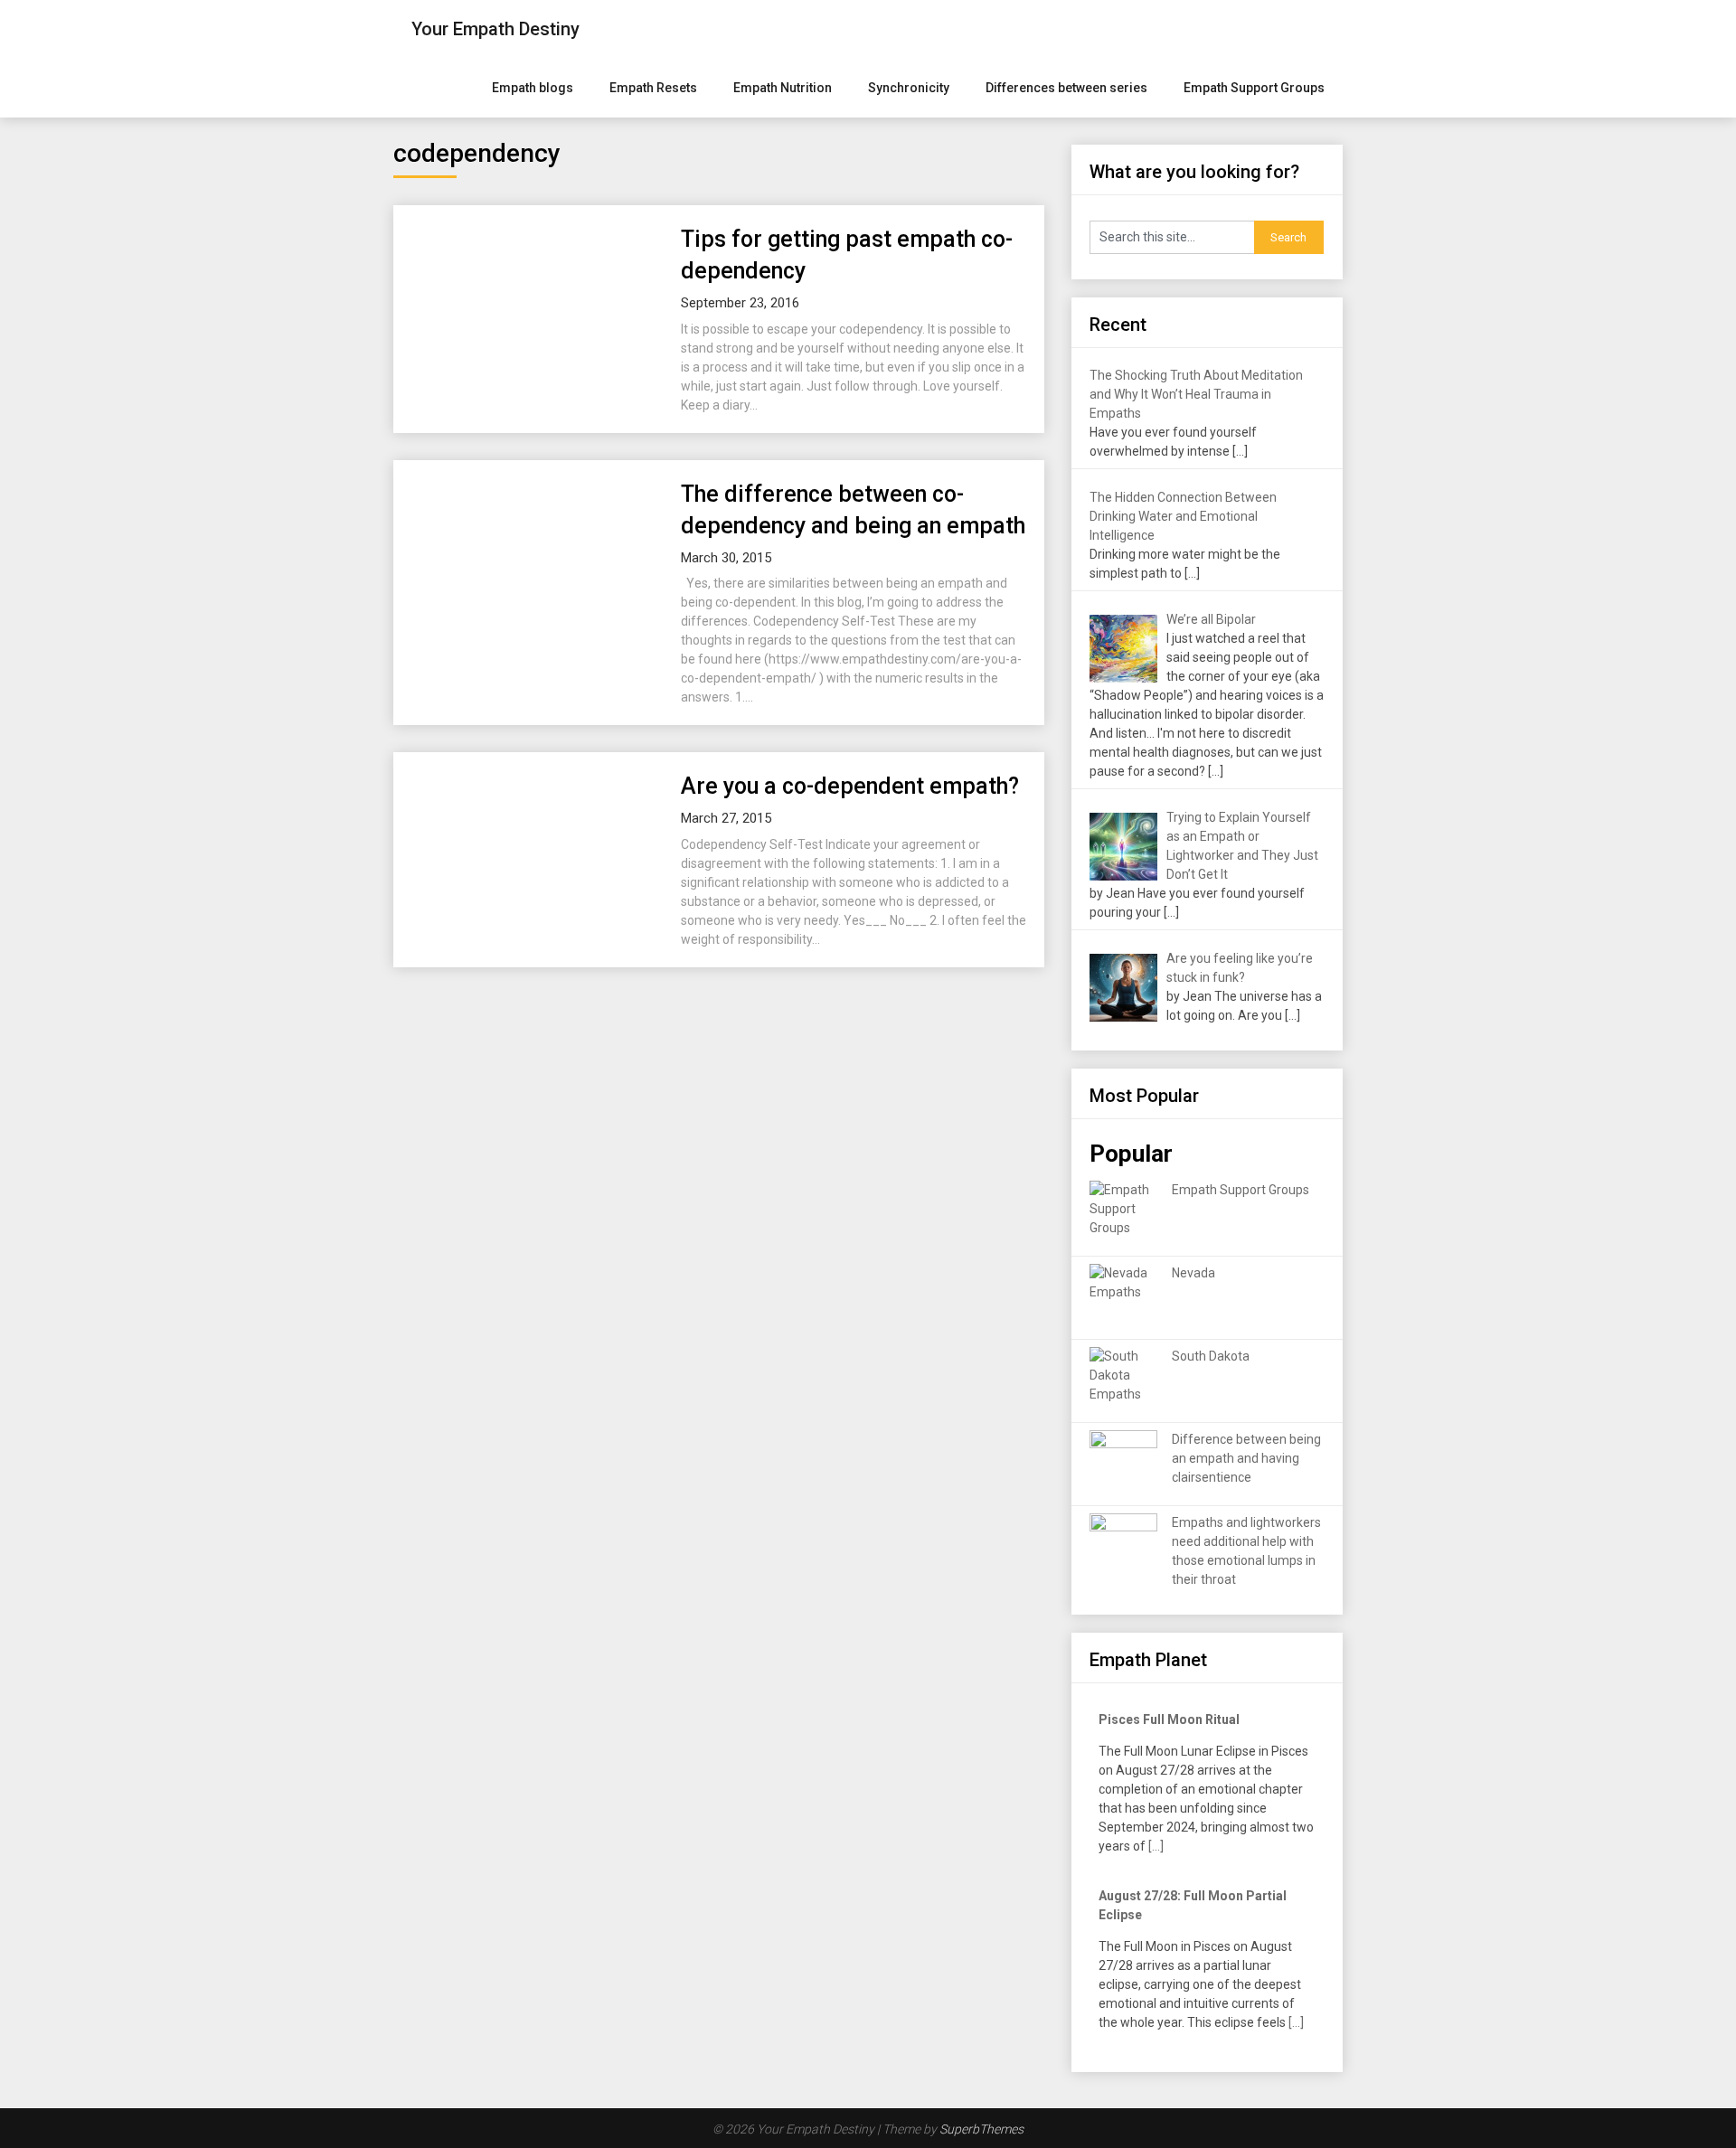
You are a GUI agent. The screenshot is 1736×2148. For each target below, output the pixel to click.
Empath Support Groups (1254, 88)
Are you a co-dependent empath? (850, 786)
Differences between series (1066, 88)
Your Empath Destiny (495, 29)
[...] (1156, 1846)
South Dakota (1211, 1356)
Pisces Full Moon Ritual (1169, 1719)
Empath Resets (653, 88)
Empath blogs (533, 88)
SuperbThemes (981, 2129)
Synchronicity (909, 88)
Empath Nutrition (783, 88)
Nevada (1193, 1273)
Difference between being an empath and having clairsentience (1246, 1458)
